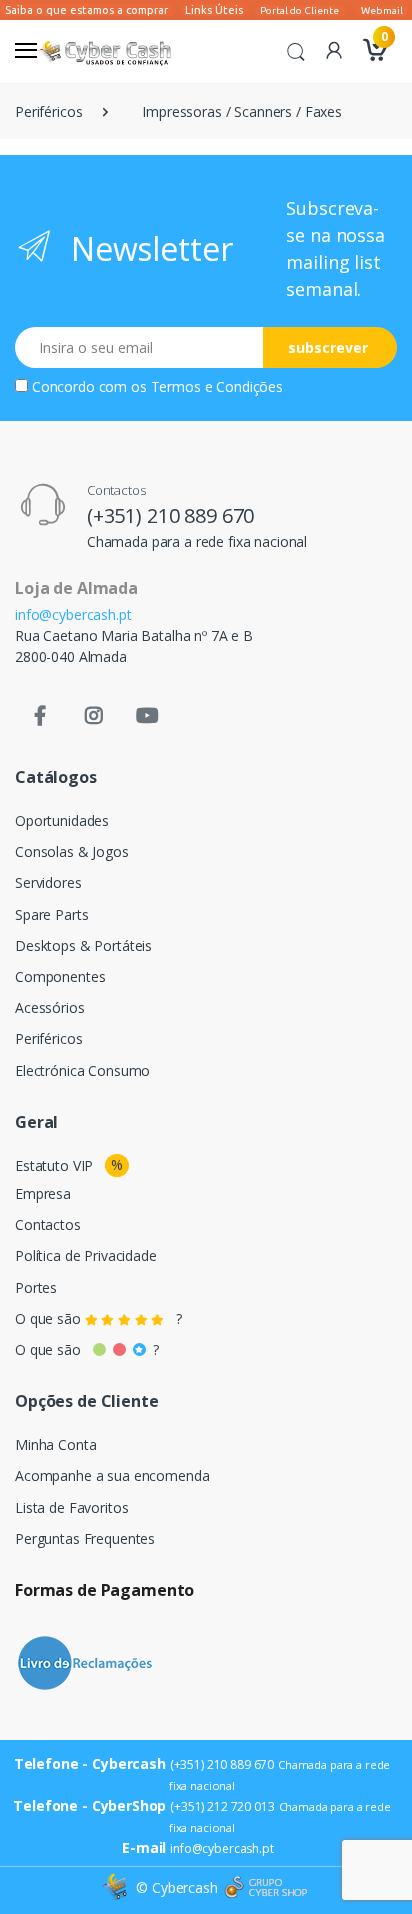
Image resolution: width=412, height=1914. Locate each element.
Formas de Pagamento (104, 1590)
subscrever (328, 347)
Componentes (60, 976)
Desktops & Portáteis (83, 945)
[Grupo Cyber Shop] (266, 1888)
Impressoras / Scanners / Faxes (242, 111)
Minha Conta (55, 1444)
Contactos (48, 1224)
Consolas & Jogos (72, 851)
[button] (296, 50)
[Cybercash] (117, 1887)
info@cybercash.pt (73, 614)
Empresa (43, 1193)
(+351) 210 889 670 (170, 515)
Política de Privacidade (86, 1255)
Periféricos (48, 111)
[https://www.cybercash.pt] (104, 51)
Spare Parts (51, 914)
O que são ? (98, 1318)
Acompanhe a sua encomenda (112, 1475)
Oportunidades (62, 820)
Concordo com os (157, 386)
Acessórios (50, 1007)
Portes (36, 1287)
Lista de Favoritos (71, 1507)
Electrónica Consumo (82, 1070)
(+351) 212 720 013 (222, 1806)
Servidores (48, 882)
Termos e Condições (217, 386)
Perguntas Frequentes (85, 1538)
